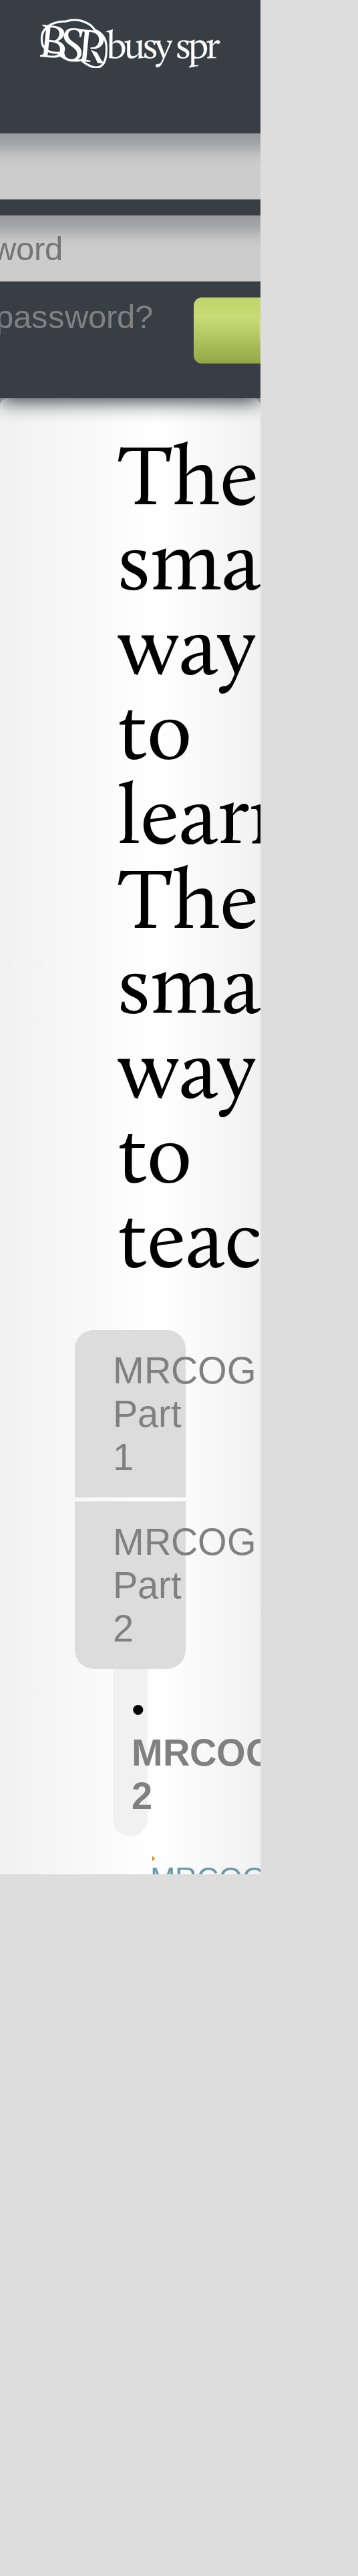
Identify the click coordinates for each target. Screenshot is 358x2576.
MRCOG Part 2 (149, 1585)
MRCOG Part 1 (149, 1414)
